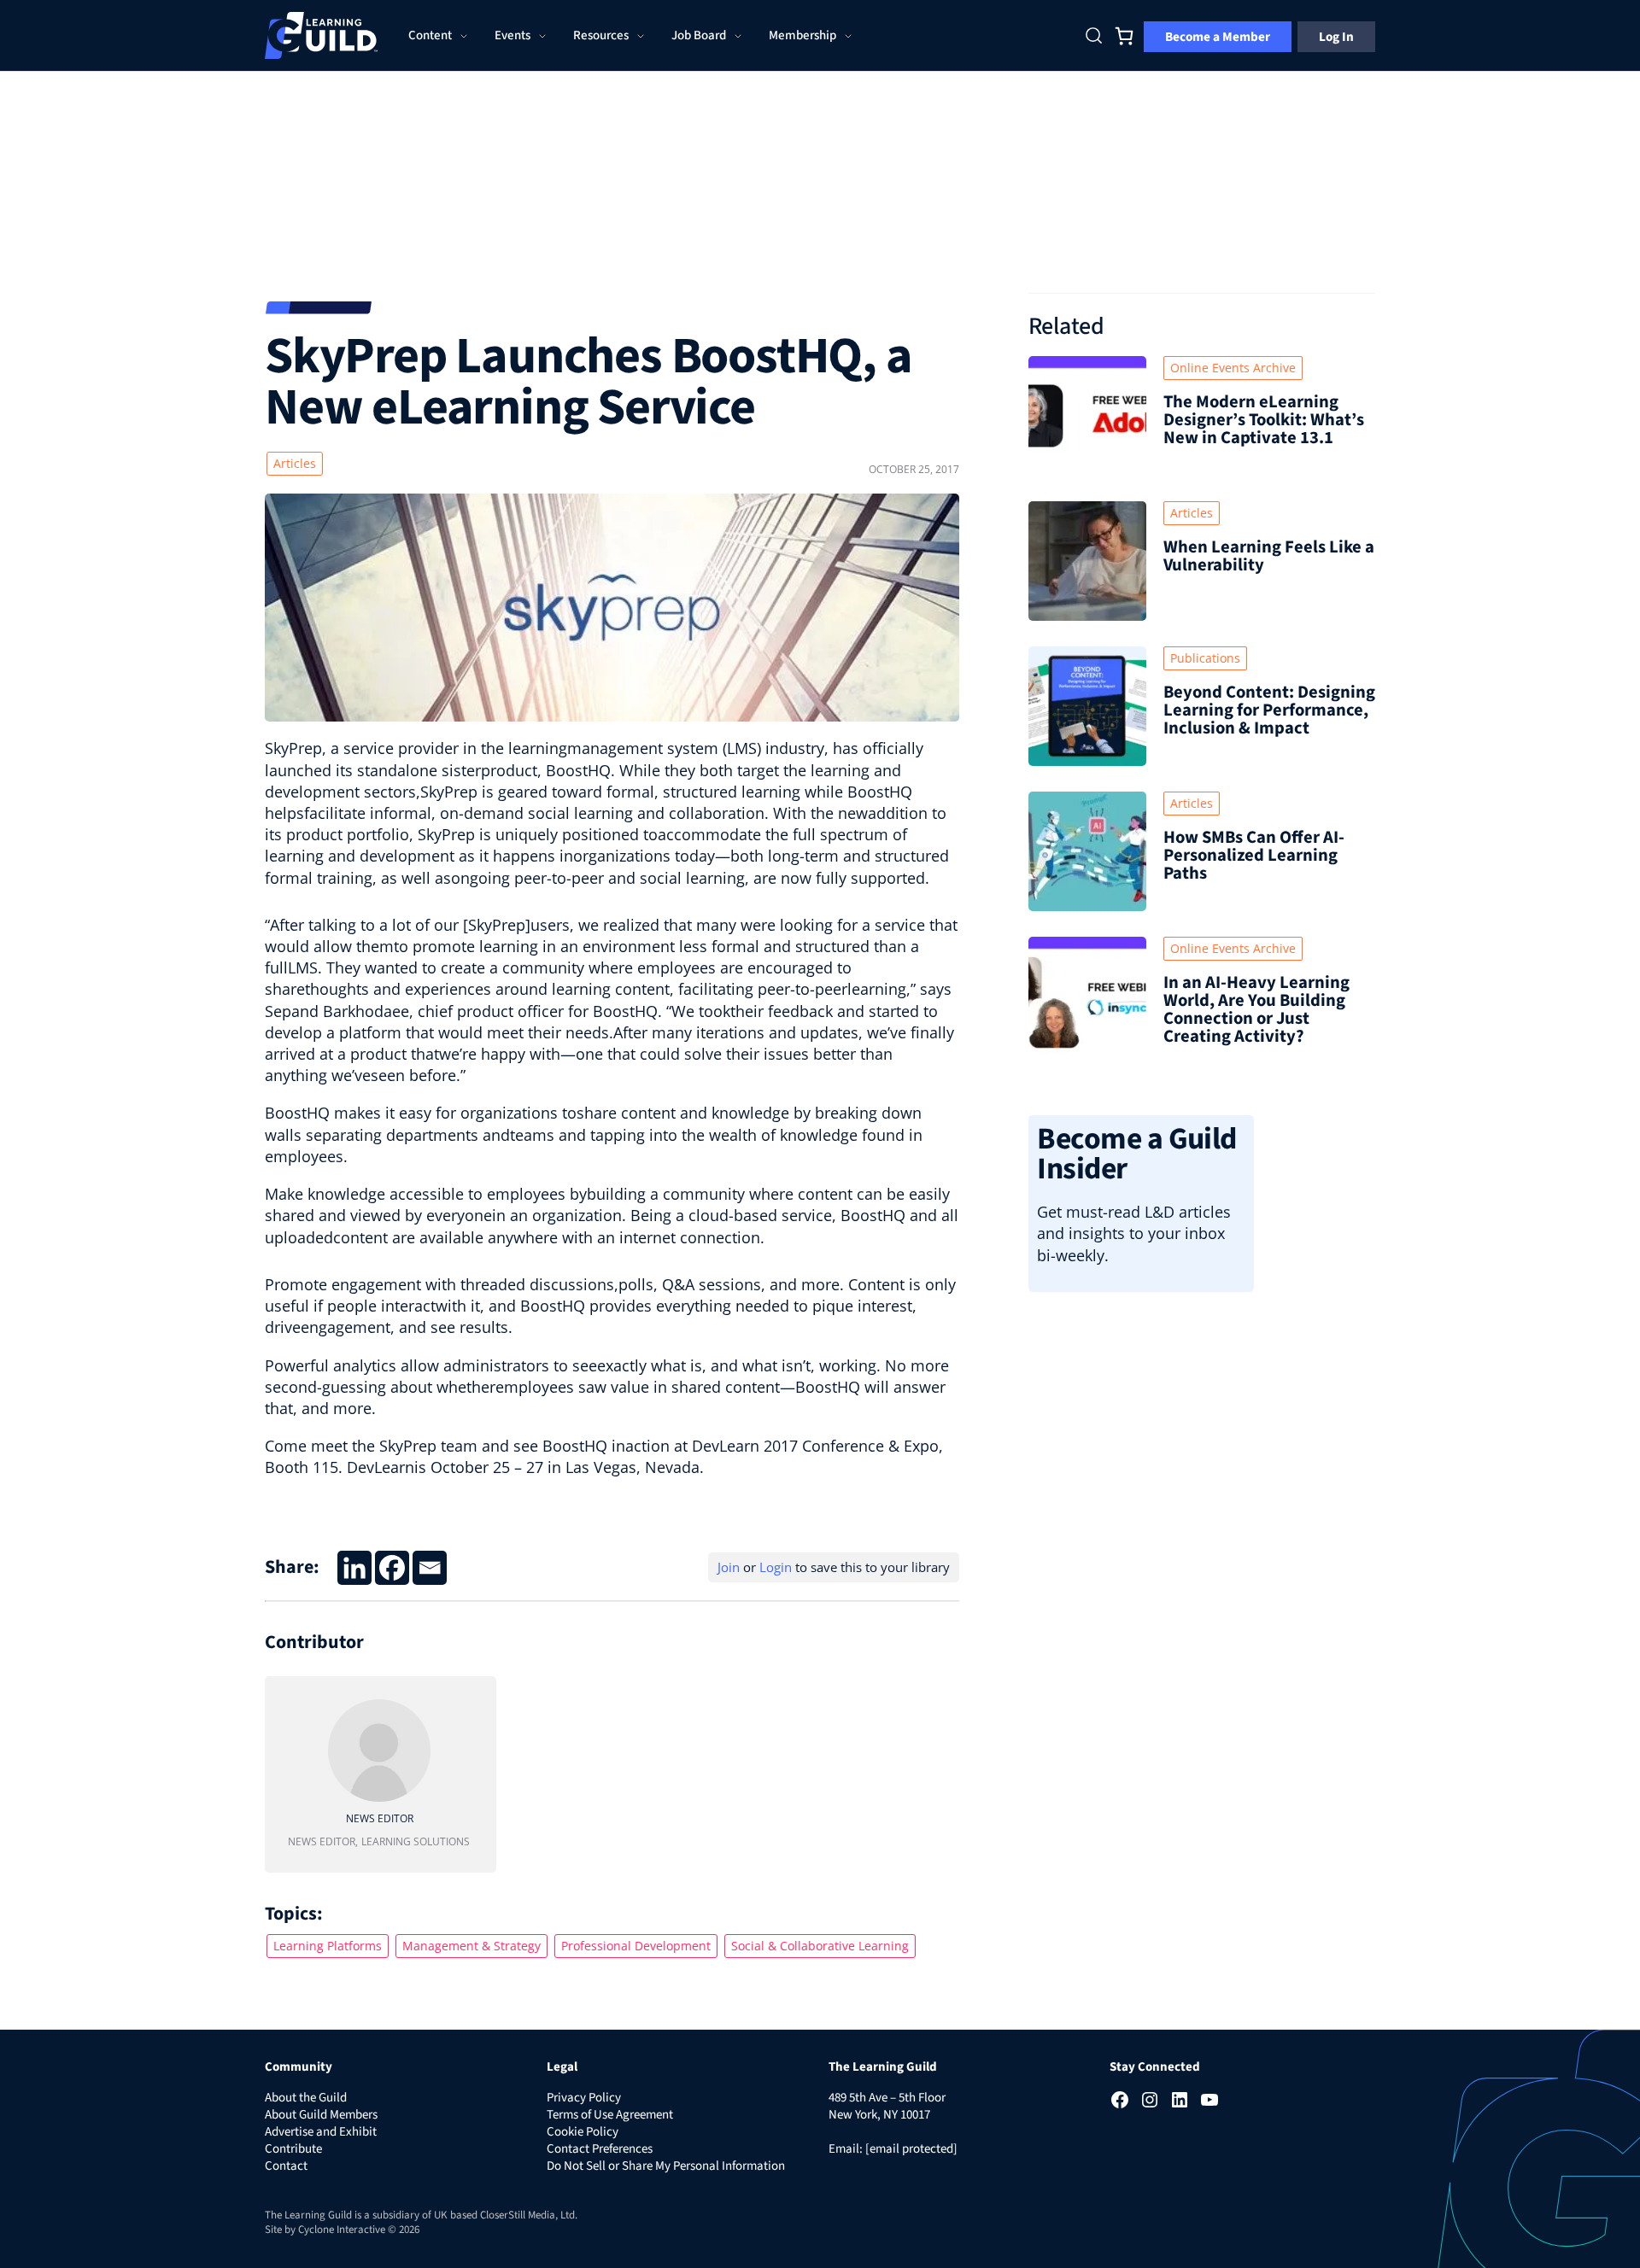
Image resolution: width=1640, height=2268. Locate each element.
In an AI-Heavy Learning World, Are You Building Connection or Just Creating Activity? (1256, 1009)
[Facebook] (392, 1568)
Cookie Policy (583, 2132)
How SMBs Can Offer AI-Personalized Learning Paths (1254, 855)
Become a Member (1218, 37)
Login (776, 1567)
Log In (1336, 37)
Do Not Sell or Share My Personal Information (666, 2166)
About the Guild (306, 2098)
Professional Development (636, 1946)
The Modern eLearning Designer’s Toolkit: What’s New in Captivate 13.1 (1264, 420)
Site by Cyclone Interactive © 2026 (342, 2230)
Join (729, 1567)
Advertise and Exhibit (321, 2132)
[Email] (430, 1568)
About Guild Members (321, 2115)
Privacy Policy (584, 2098)
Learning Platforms (328, 1946)
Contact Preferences (600, 2149)
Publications (1205, 658)
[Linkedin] (354, 1568)
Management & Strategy (471, 1946)
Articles (295, 463)
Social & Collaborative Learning (820, 1946)
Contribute (293, 2149)
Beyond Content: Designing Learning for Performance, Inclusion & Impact (1269, 710)
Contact (286, 2166)
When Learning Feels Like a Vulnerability (1269, 556)
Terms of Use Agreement (610, 2115)
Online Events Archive (1233, 368)
